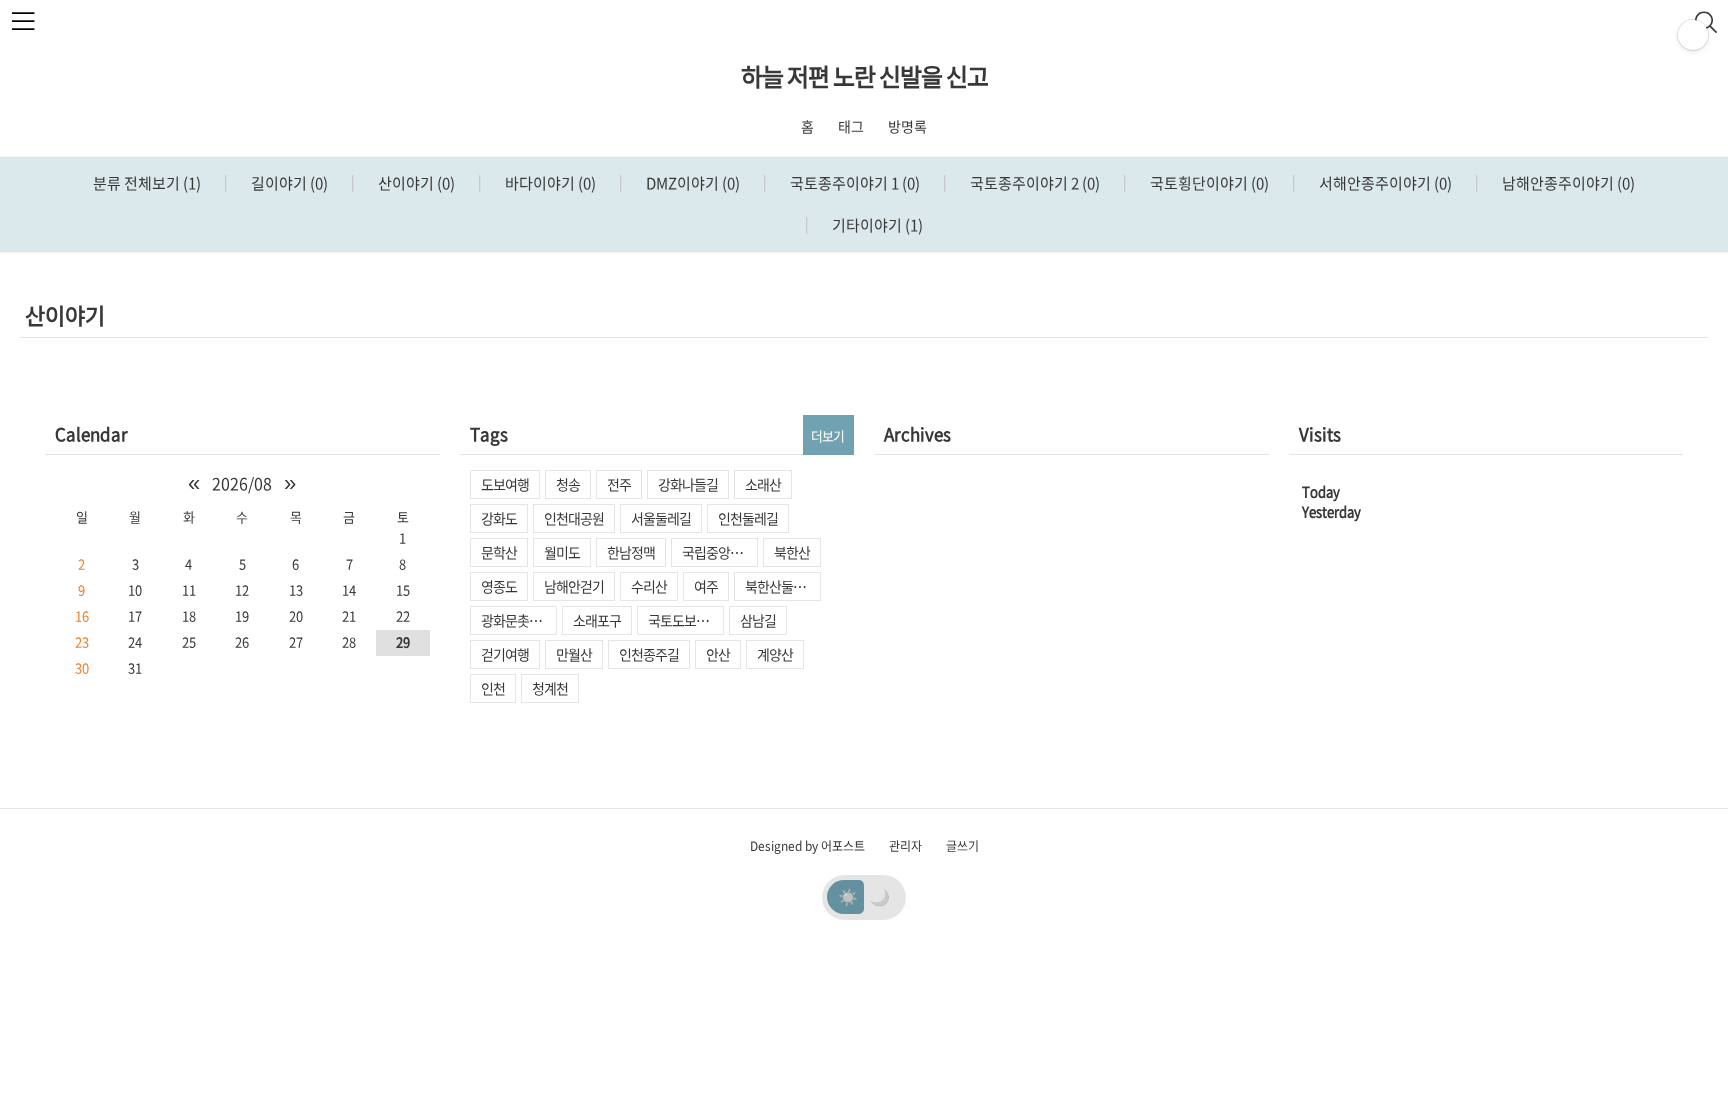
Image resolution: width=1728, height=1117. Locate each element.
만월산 (574, 654)
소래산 (763, 484)
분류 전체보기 (147, 183)
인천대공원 (574, 518)
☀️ (848, 896)
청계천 (550, 688)
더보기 (827, 435)
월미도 (562, 552)
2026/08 (242, 483)
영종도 (499, 586)
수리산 (649, 586)
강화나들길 (688, 484)
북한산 (792, 552)
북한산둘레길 (781, 586)
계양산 (775, 654)
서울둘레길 (661, 518)
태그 (851, 126)
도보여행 (505, 484)
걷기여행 (505, 654)
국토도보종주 (684, 620)
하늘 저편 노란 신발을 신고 (864, 76)
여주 (706, 586)
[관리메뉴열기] (1693, 35)
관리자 (905, 846)
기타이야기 (876, 225)
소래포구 (597, 620)
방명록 (907, 126)
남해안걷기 (574, 586)
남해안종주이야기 (1567, 183)
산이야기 (415, 183)
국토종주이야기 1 (853, 183)
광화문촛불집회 (519, 620)
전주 (619, 484)
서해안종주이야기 (1384, 183)
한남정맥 (631, 552)
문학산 (499, 552)
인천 (493, 688)
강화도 (499, 518)
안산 (718, 654)
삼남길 (758, 620)
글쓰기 (962, 846)
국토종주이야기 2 (1033, 183)
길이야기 (288, 183)
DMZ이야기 (691, 183)
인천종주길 (649, 654)
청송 (568, 484)
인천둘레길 (748, 518)
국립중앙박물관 (720, 552)
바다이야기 (549, 183)
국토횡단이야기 (1208, 183)
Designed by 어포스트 (807, 846)
